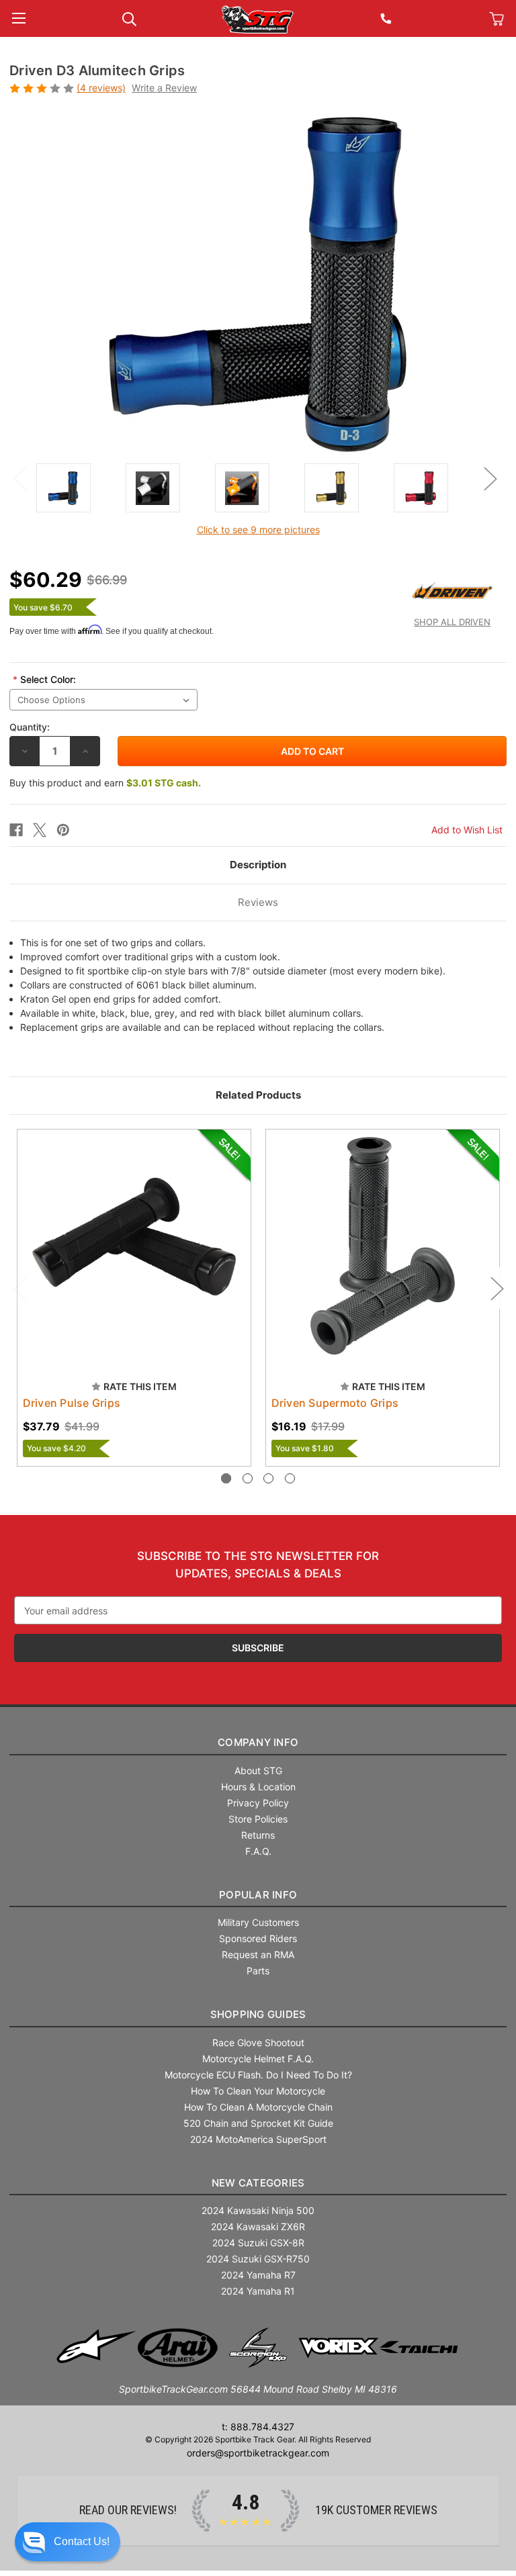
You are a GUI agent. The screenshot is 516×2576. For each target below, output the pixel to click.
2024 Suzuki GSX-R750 (258, 2259)
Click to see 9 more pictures (258, 530)
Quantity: (30, 727)
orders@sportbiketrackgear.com (258, 2453)
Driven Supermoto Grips (335, 1403)
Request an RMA (258, 1954)
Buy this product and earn (105, 783)
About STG (258, 1770)
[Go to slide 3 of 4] (268, 1478)
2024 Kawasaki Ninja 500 (258, 2210)
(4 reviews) (101, 88)
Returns (258, 1835)
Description (258, 865)
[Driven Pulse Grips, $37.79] (134, 1246)
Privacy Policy (258, 1803)
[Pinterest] (63, 830)
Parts (258, 1971)
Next (490, 478)
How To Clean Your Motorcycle (258, 2091)
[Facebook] (16, 830)
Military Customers (258, 1922)
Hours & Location (258, 1787)
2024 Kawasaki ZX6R (258, 2226)
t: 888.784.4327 (258, 2427)
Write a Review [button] (164, 88)
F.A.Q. (258, 1851)
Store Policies (258, 1819)
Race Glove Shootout (258, 2042)
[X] (40, 830)
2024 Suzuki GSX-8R (258, 2243)
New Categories (258, 2183)
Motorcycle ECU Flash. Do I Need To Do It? (258, 2075)
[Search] (129, 18)
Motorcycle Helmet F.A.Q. (258, 2059)
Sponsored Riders (258, 1938)
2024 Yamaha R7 (258, 2275)
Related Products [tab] (258, 1095)
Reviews (258, 902)
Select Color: (44, 679)
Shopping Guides (258, 2014)
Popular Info (258, 1895)
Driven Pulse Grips (72, 1403)
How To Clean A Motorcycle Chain (258, 2107)
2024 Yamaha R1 (258, 2291)
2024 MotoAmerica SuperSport (258, 2139)
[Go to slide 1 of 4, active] (226, 1478)
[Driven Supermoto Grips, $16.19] (383, 1246)
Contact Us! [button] (82, 2541)
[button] (68, 2542)
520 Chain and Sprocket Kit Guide (258, 2123)
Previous (19, 478)
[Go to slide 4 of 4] (290, 1478)
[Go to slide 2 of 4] (248, 1478)
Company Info (258, 1742)
